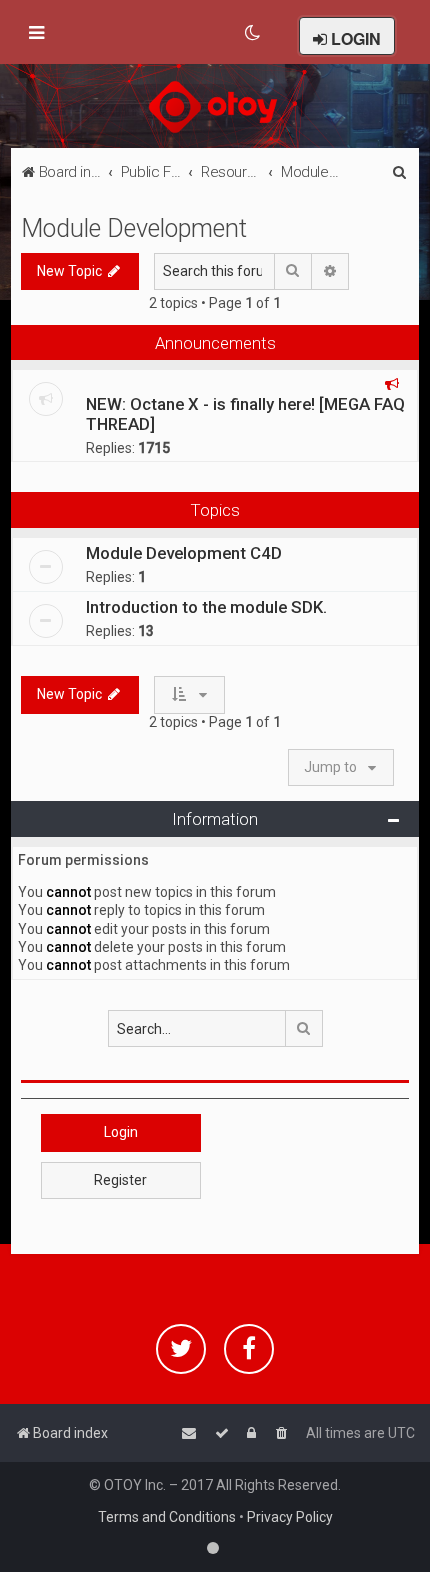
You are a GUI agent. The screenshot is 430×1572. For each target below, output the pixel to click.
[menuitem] (253, 33)
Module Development (134, 228)
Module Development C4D (184, 553)
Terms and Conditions (167, 1517)
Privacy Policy (290, 1517)
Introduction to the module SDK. (206, 607)
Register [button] (120, 1180)
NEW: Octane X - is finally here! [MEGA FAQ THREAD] (245, 414)
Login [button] (121, 1132)
